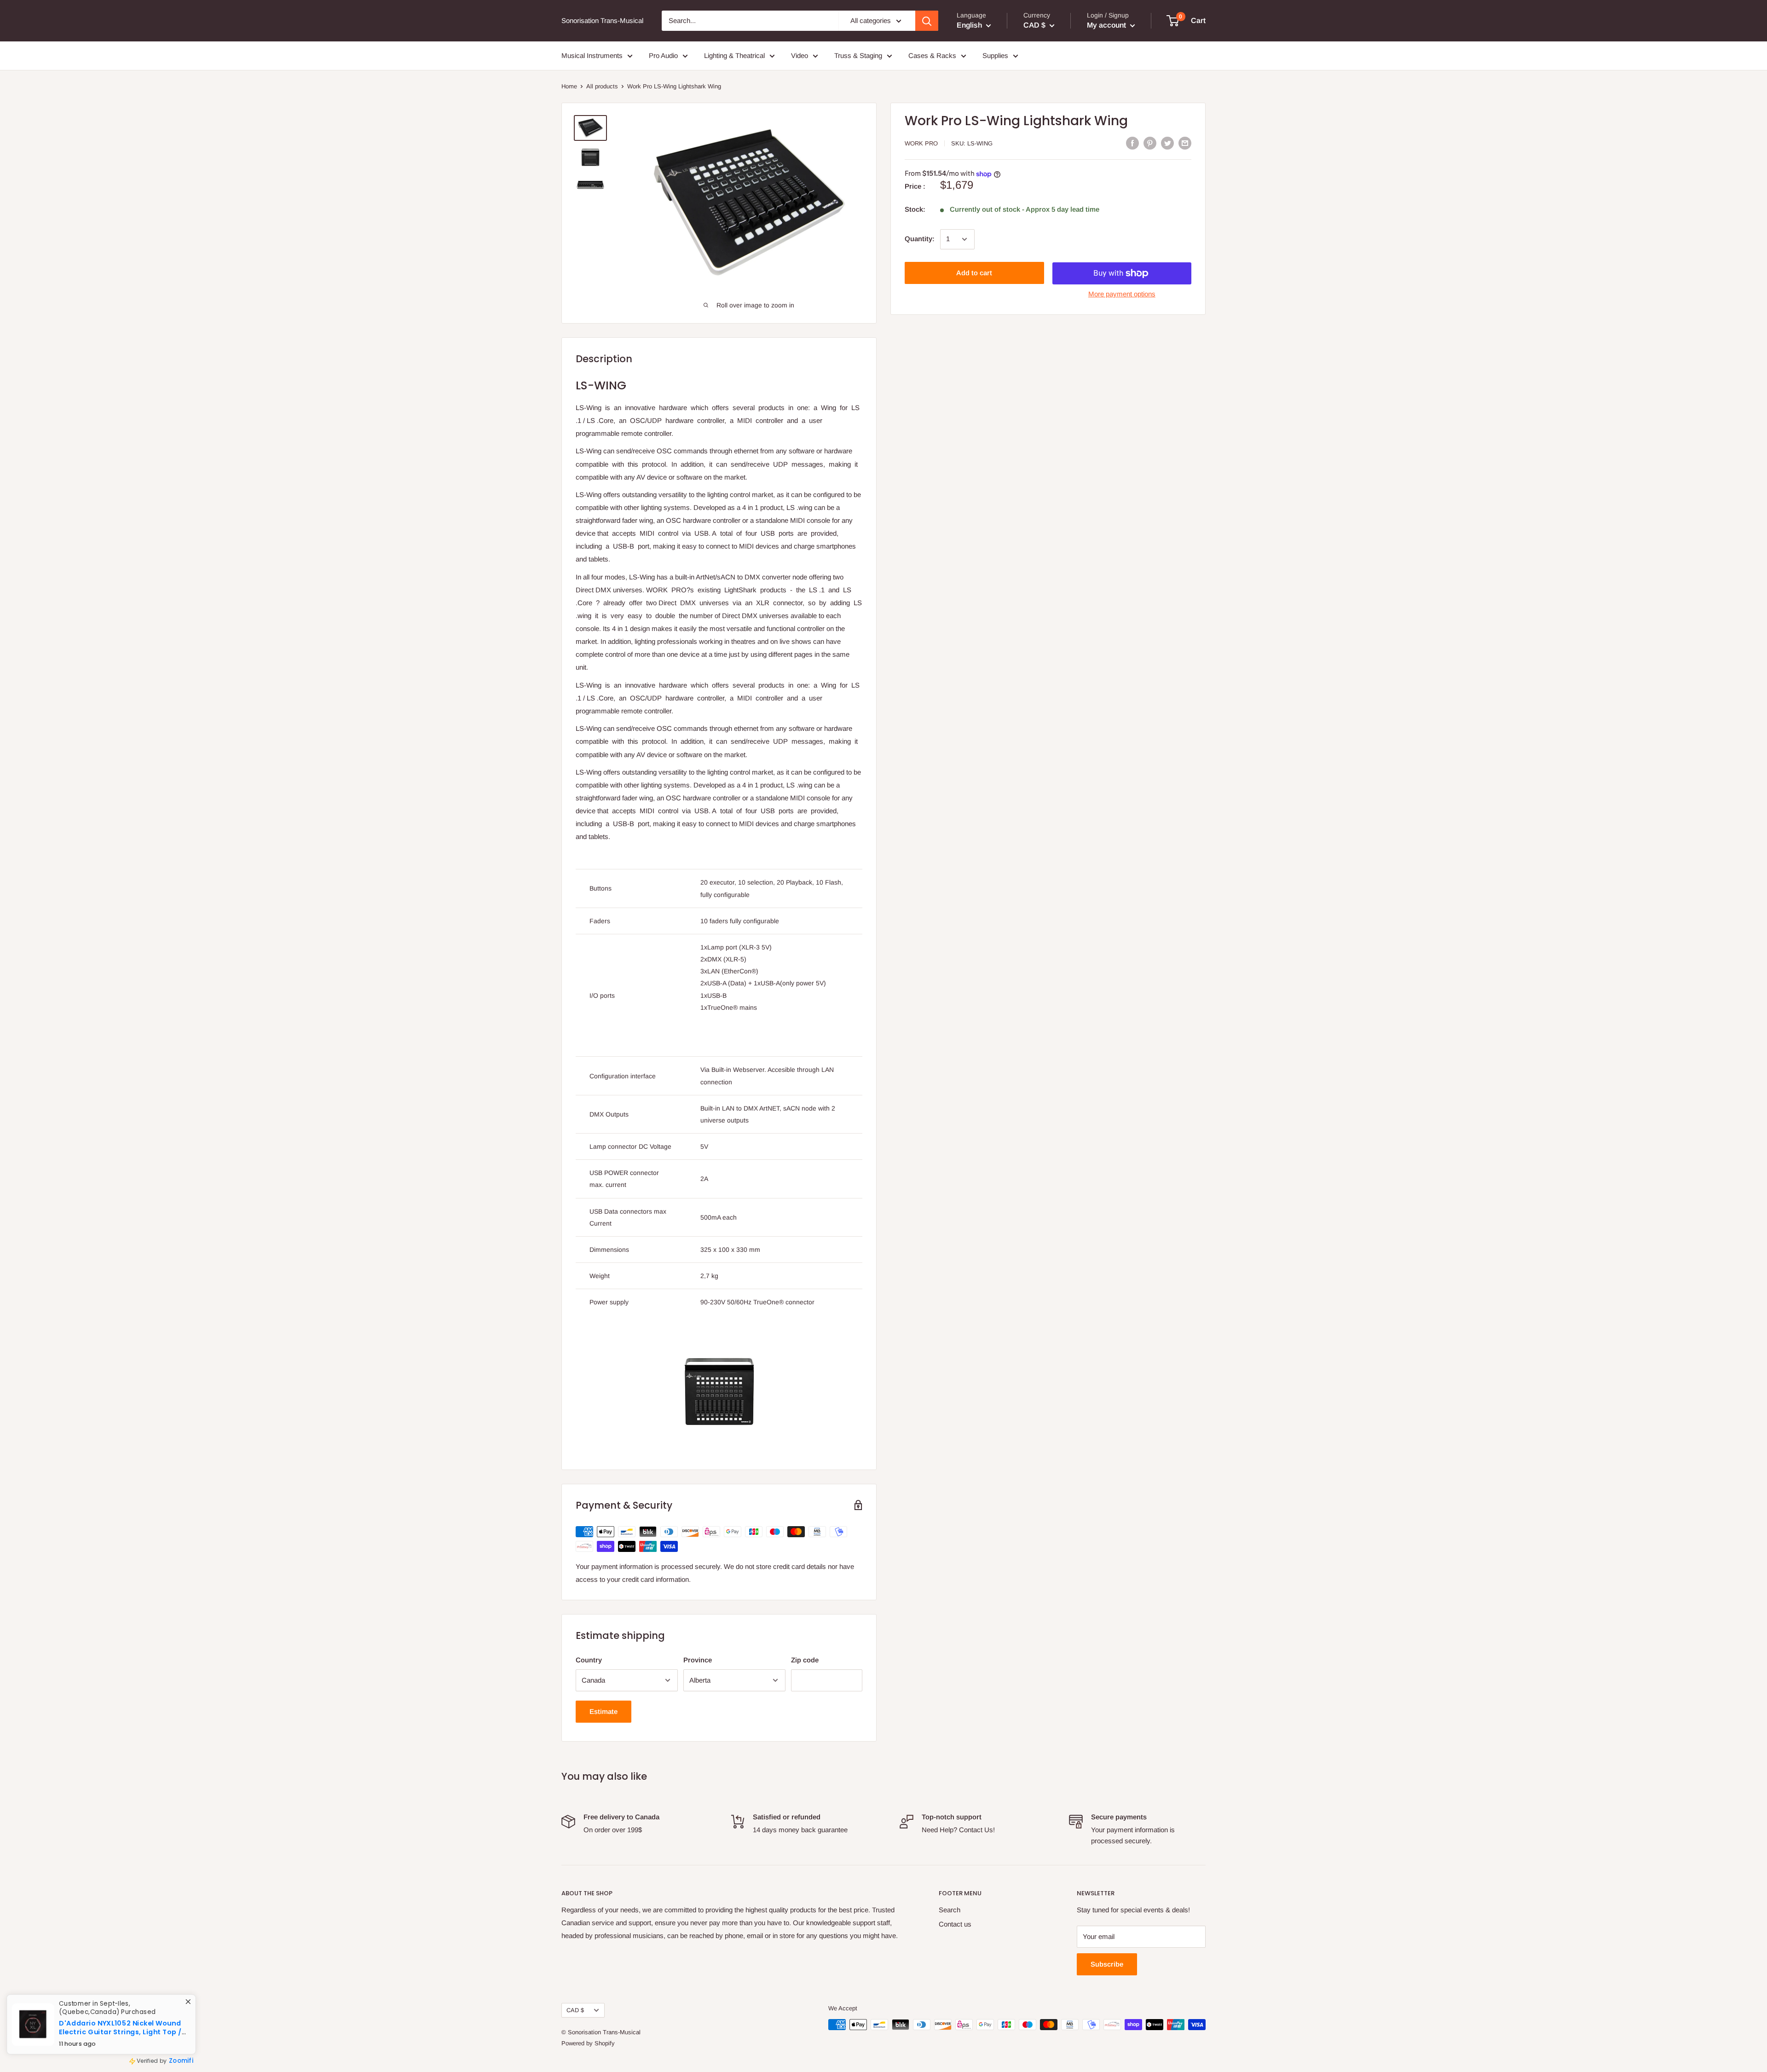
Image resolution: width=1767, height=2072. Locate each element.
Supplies (995, 55)
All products (602, 86)
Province (698, 1660)
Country (589, 1660)
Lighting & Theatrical (734, 55)
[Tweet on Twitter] (1167, 143)
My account (1107, 25)
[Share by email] (1185, 143)
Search (950, 1910)
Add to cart (974, 273)
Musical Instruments (592, 55)
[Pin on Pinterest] (1150, 143)
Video (800, 55)
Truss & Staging (858, 55)
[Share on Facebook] (1132, 143)
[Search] (927, 21)
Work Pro (921, 143)
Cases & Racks (932, 55)
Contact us (955, 1924)
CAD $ (575, 2010)
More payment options (1122, 294)
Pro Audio (663, 55)
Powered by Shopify (588, 2043)
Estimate (603, 1711)
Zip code (805, 1660)
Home (569, 86)
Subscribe (1107, 1964)
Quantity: (920, 239)
